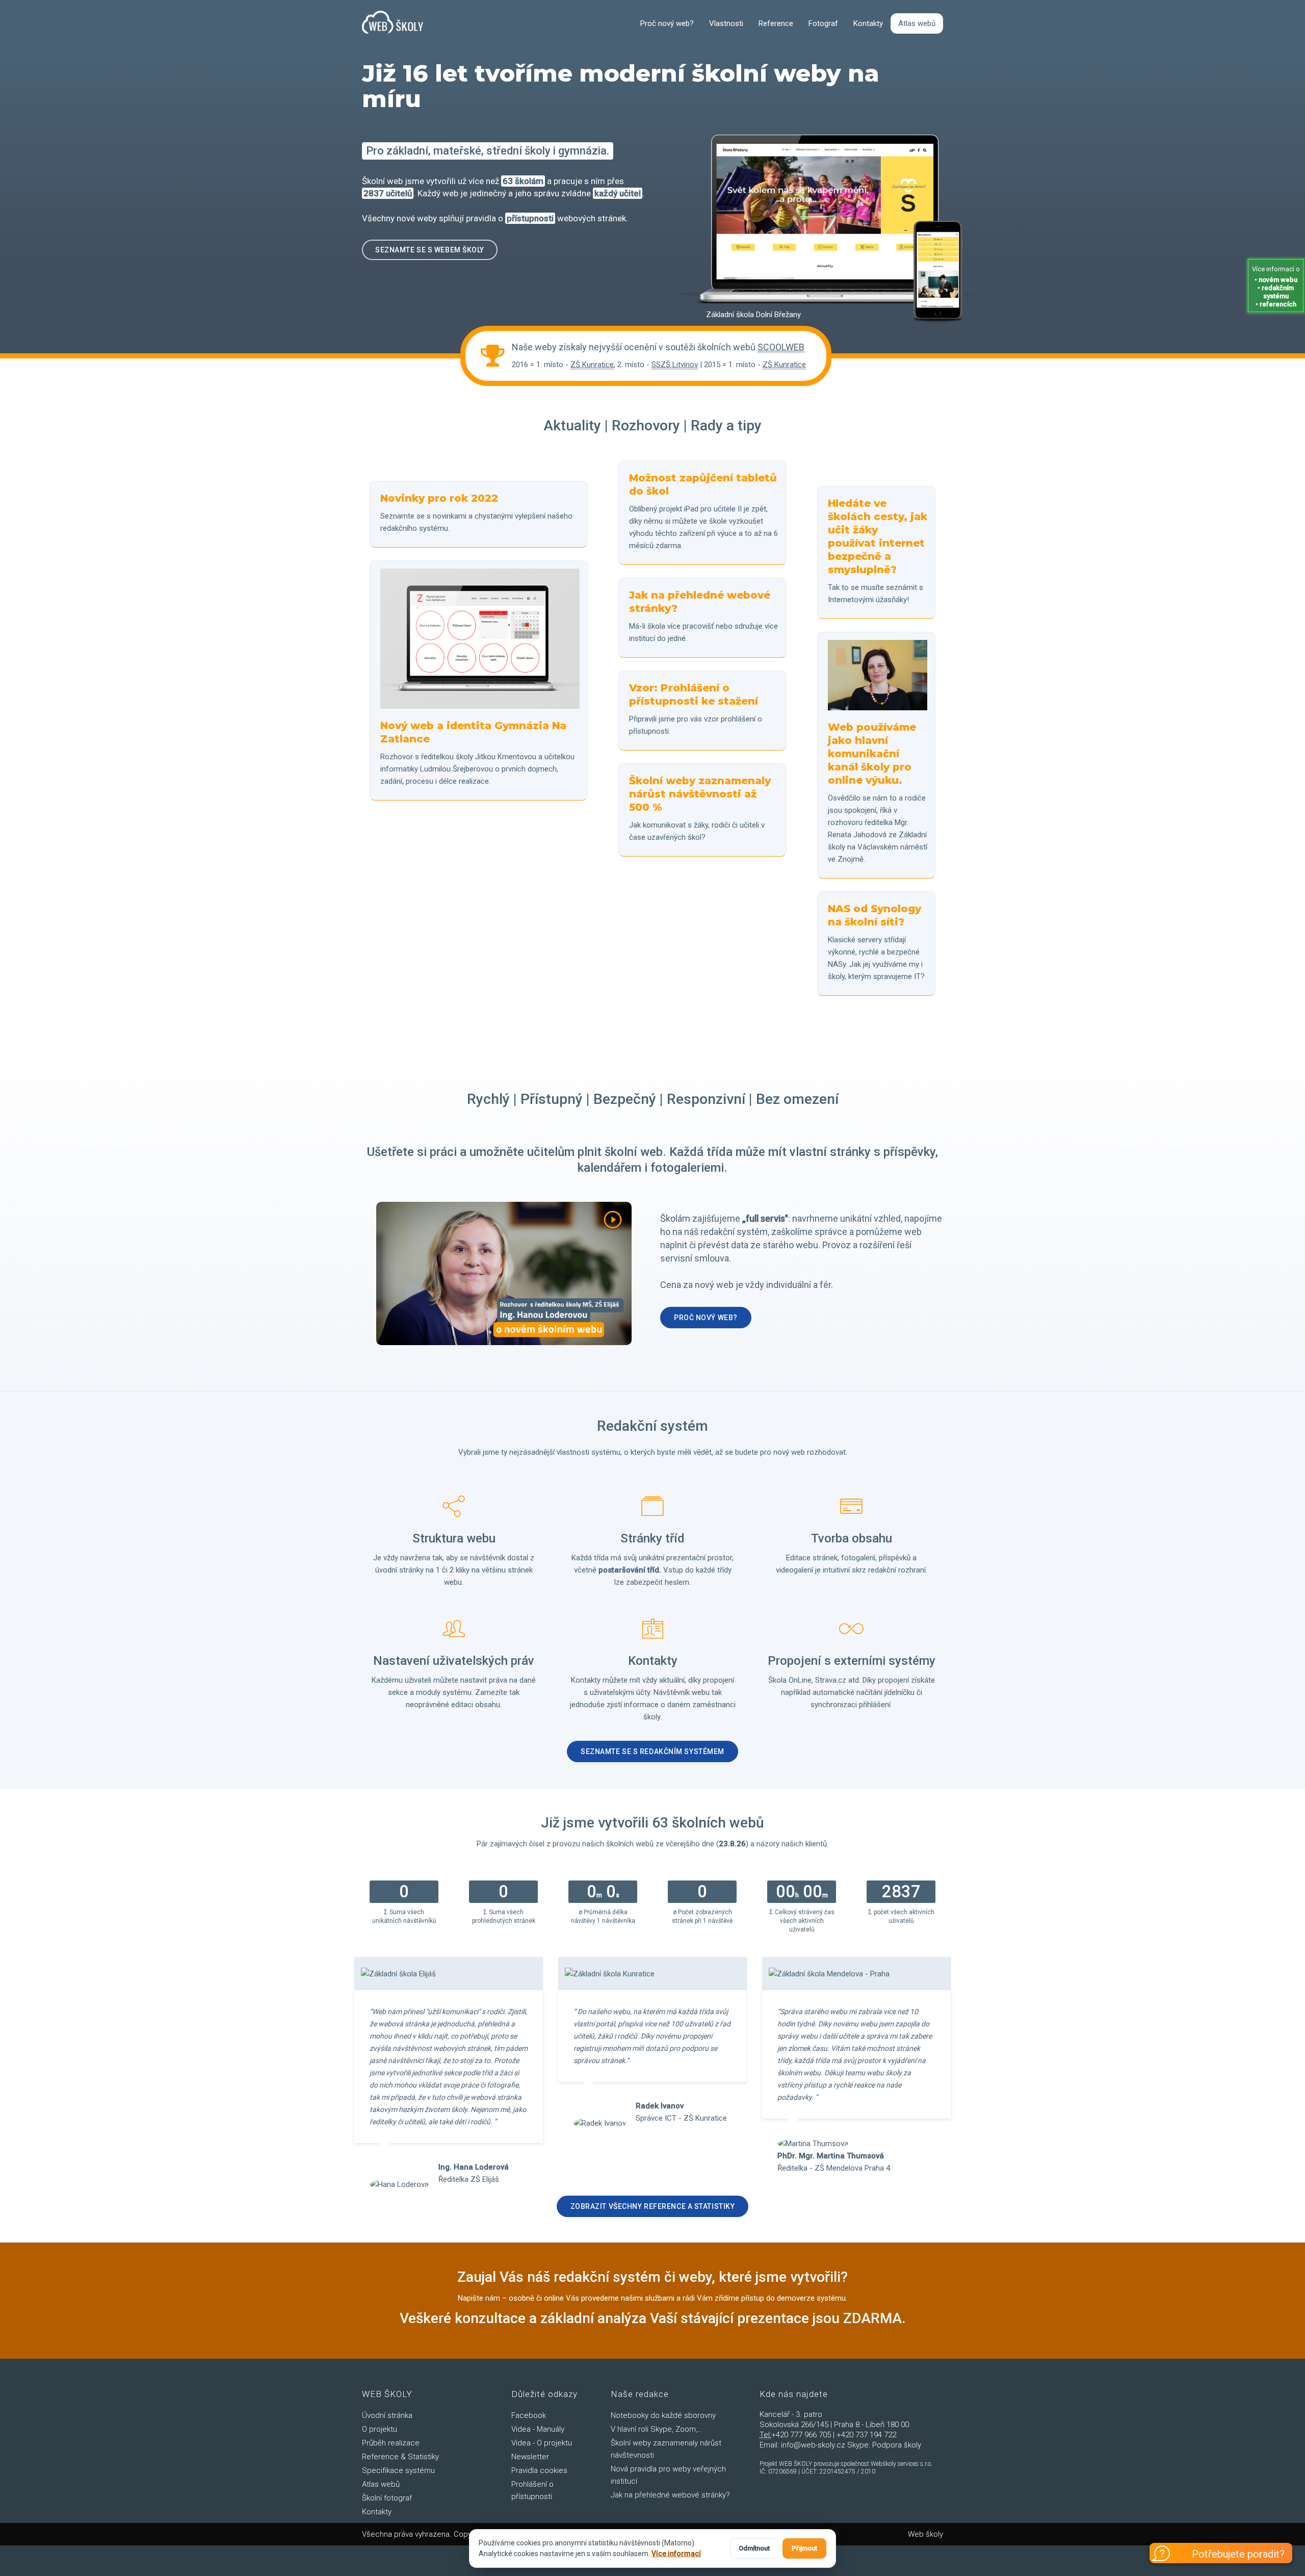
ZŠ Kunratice (592, 365)
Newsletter (530, 2457)
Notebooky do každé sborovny (663, 2415)
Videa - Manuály (538, 2429)
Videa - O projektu (542, 2443)
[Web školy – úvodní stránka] (393, 23)
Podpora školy (897, 2445)
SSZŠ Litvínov (675, 365)
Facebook (529, 2415)
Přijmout (804, 2548)
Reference (776, 23)
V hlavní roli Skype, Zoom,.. (656, 2429)
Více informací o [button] (1276, 287)
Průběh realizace (391, 2443)
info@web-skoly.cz (813, 2445)
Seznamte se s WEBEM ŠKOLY (430, 250)
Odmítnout (754, 2548)
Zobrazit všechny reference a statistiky (653, 2206)
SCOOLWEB (781, 347)
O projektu (380, 2429)
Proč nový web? (667, 23)
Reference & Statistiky (400, 2457)
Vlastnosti (726, 23)
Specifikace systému (398, 2470)
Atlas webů (917, 23)
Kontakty (868, 23)
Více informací (676, 2554)
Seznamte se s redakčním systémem (652, 1751)
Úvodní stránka (387, 2415)
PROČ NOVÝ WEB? (706, 1318)
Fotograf (823, 23)
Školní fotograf (387, 2498)
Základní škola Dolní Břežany (753, 315)
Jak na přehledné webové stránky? (670, 2495)
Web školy (925, 2534)
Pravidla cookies (539, 2470)
